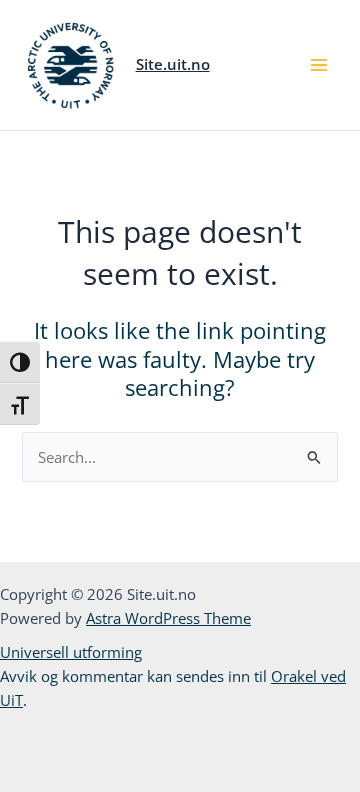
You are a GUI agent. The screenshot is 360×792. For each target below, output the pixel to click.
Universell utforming (71, 652)
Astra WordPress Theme (168, 618)
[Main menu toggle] (319, 65)
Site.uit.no (173, 64)
